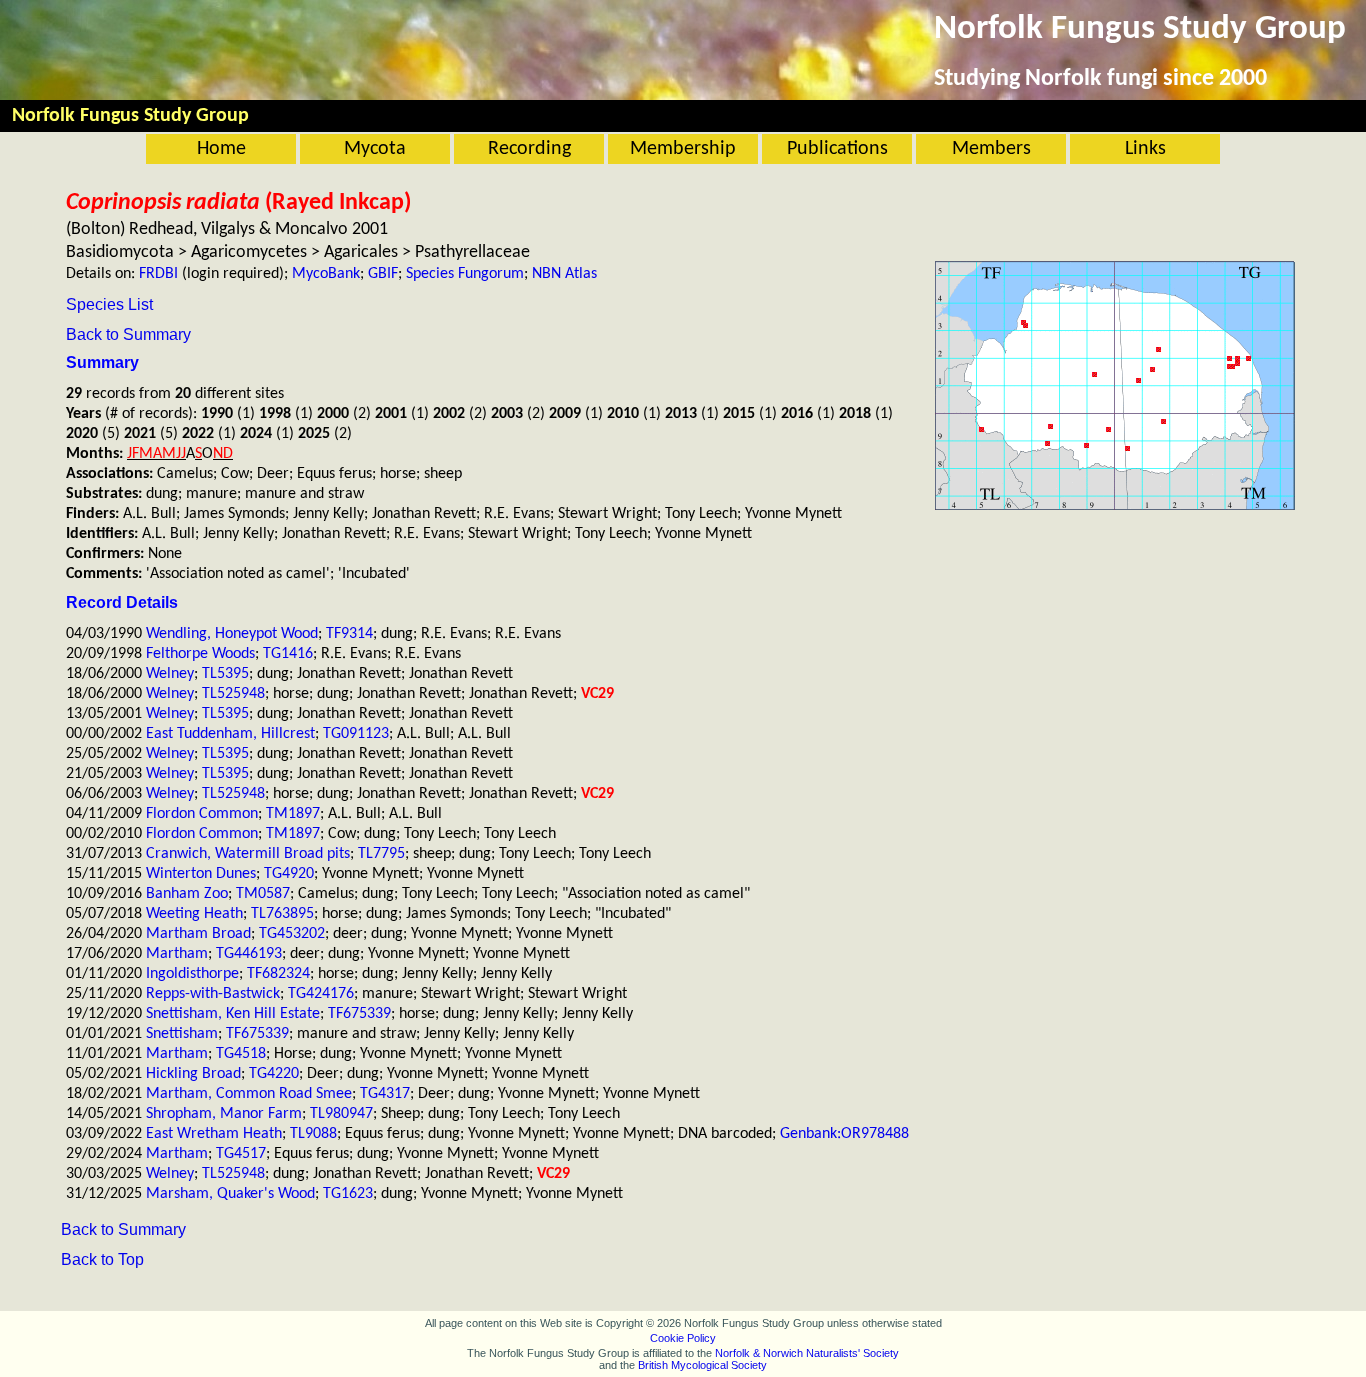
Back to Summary (128, 334)
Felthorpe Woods (200, 654)
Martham (177, 954)
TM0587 (263, 894)
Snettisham (182, 1034)
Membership (683, 149)
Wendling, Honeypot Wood (232, 634)
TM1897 (293, 814)
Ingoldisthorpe (192, 974)
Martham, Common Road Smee (249, 1094)
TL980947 (341, 1114)
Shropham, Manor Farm (224, 1114)
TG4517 (241, 1154)
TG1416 (288, 654)
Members (991, 149)
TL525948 (233, 694)
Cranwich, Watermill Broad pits (248, 854)
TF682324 (278, 974)
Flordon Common (202, 814)
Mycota (375, 149)
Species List (109, 304)
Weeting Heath (194, 914)
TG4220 (274, 1074)
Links (1145, 149)
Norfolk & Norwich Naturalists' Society (807, 1353)
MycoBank (326, 274)
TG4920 (289, 874)
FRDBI (158, 274)
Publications (837, 149)
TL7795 (381, 854)
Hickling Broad (193, 1074)
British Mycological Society (702, 1365)
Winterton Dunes (201, 874)
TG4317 (385, 1094)
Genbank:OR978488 (844, 1134)
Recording (529, 149)
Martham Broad (198, 934)
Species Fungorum (465, 274)
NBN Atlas (564, 274)
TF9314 (349, 634)
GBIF (383, 274)
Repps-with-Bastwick (213, 994)
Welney (170, 674)
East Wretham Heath (214, 1134)
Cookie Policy (683, 1338)
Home (221, 149)
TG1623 (348, 1194)
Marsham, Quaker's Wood (230, 1194)
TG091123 (356, 734)
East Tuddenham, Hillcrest (230, 734)
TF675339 (359, 1014)
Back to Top (102, 1259)
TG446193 (249, 954)
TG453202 (292, 934)
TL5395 (225, 674)
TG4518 (241, 1054)
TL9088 (313, 1134)
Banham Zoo (187, 894)
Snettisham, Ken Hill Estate (233, 1014)
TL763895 (282, 914)
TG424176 (321, 994)
